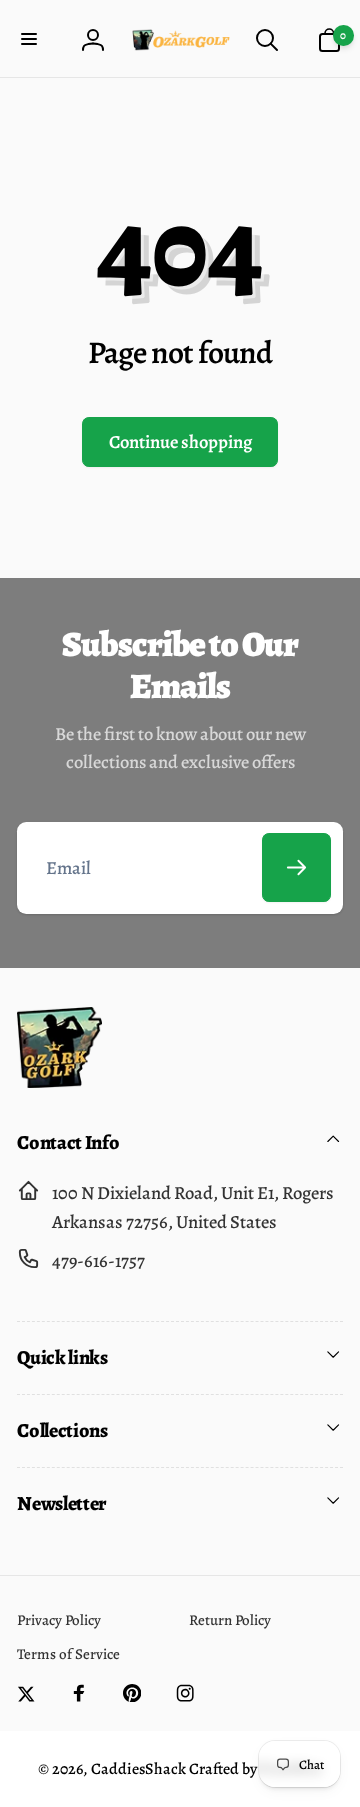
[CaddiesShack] (59, 1081)
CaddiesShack (138, 1769)
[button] (31, 40)
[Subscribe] (296, 867)
